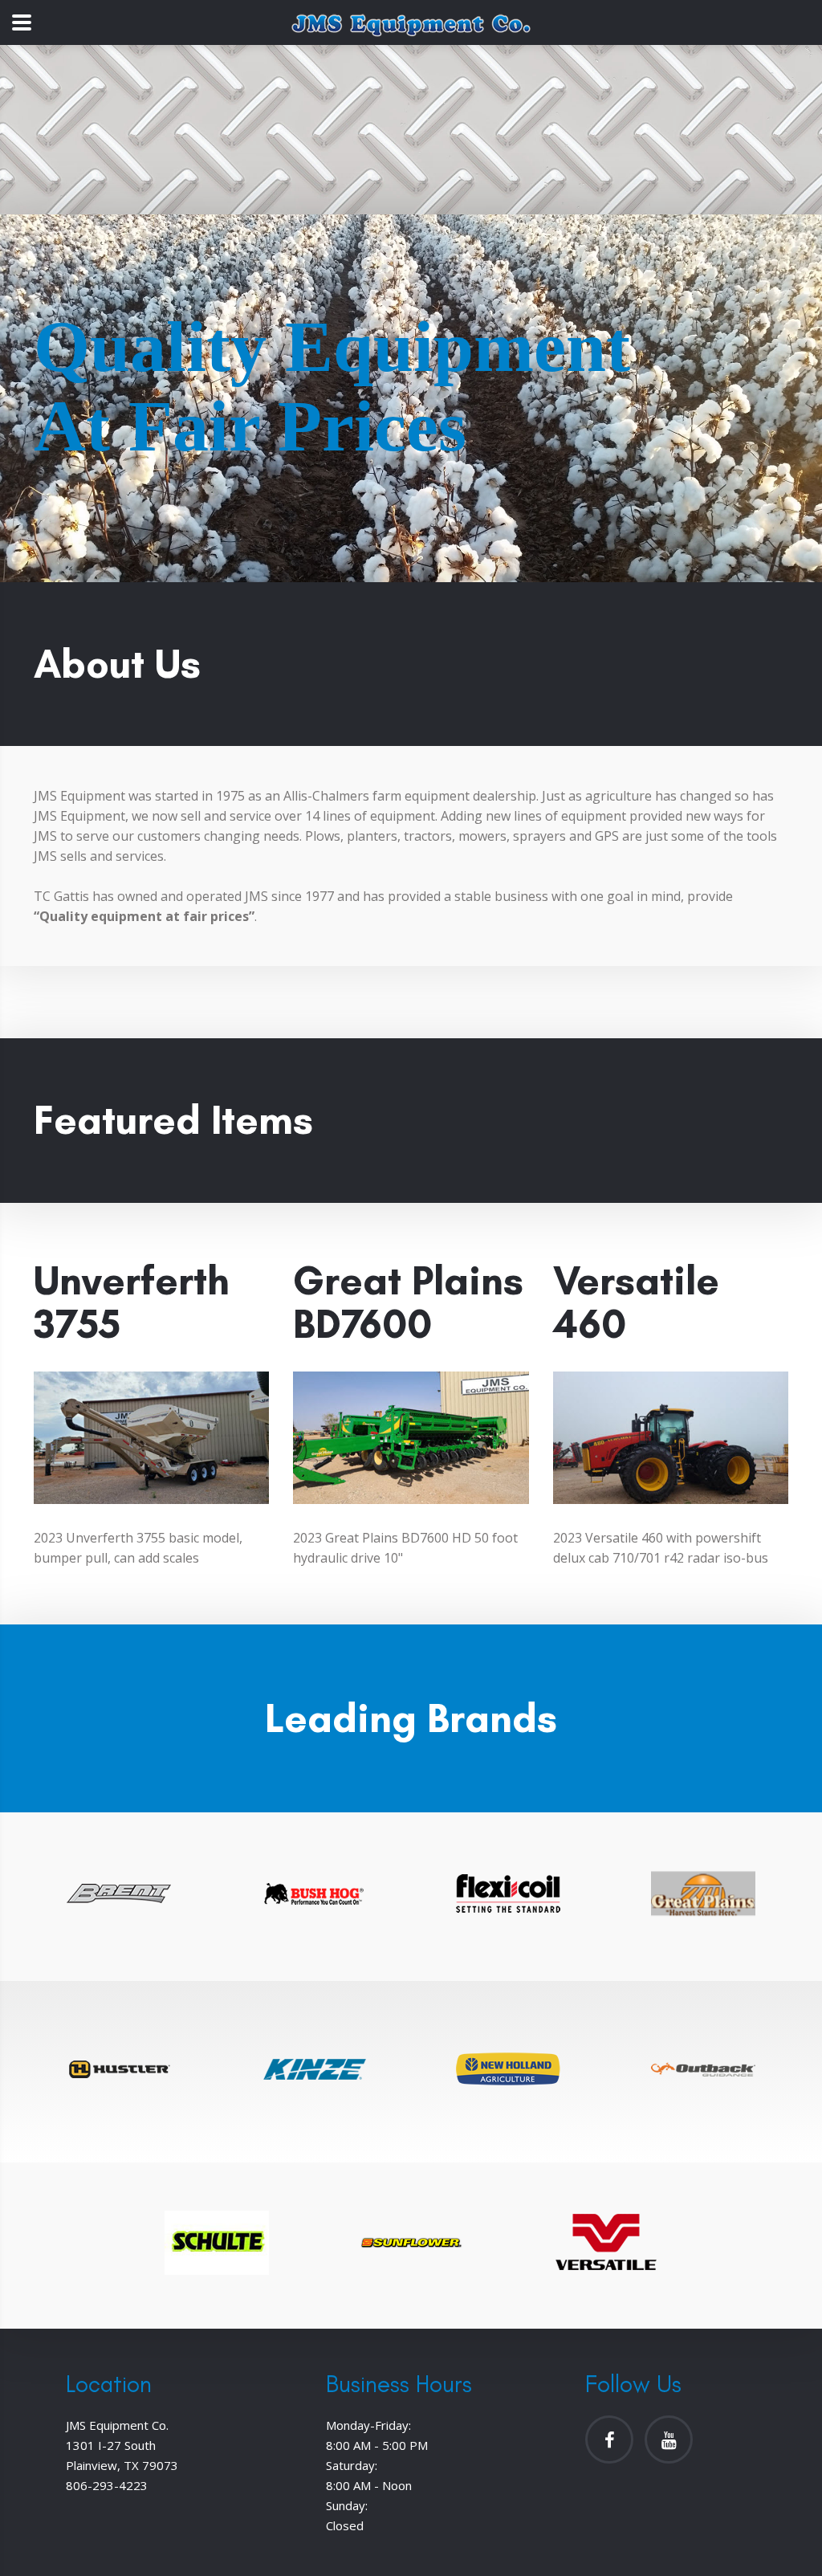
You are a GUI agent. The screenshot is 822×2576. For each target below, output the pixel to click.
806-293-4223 (107, 2485)
